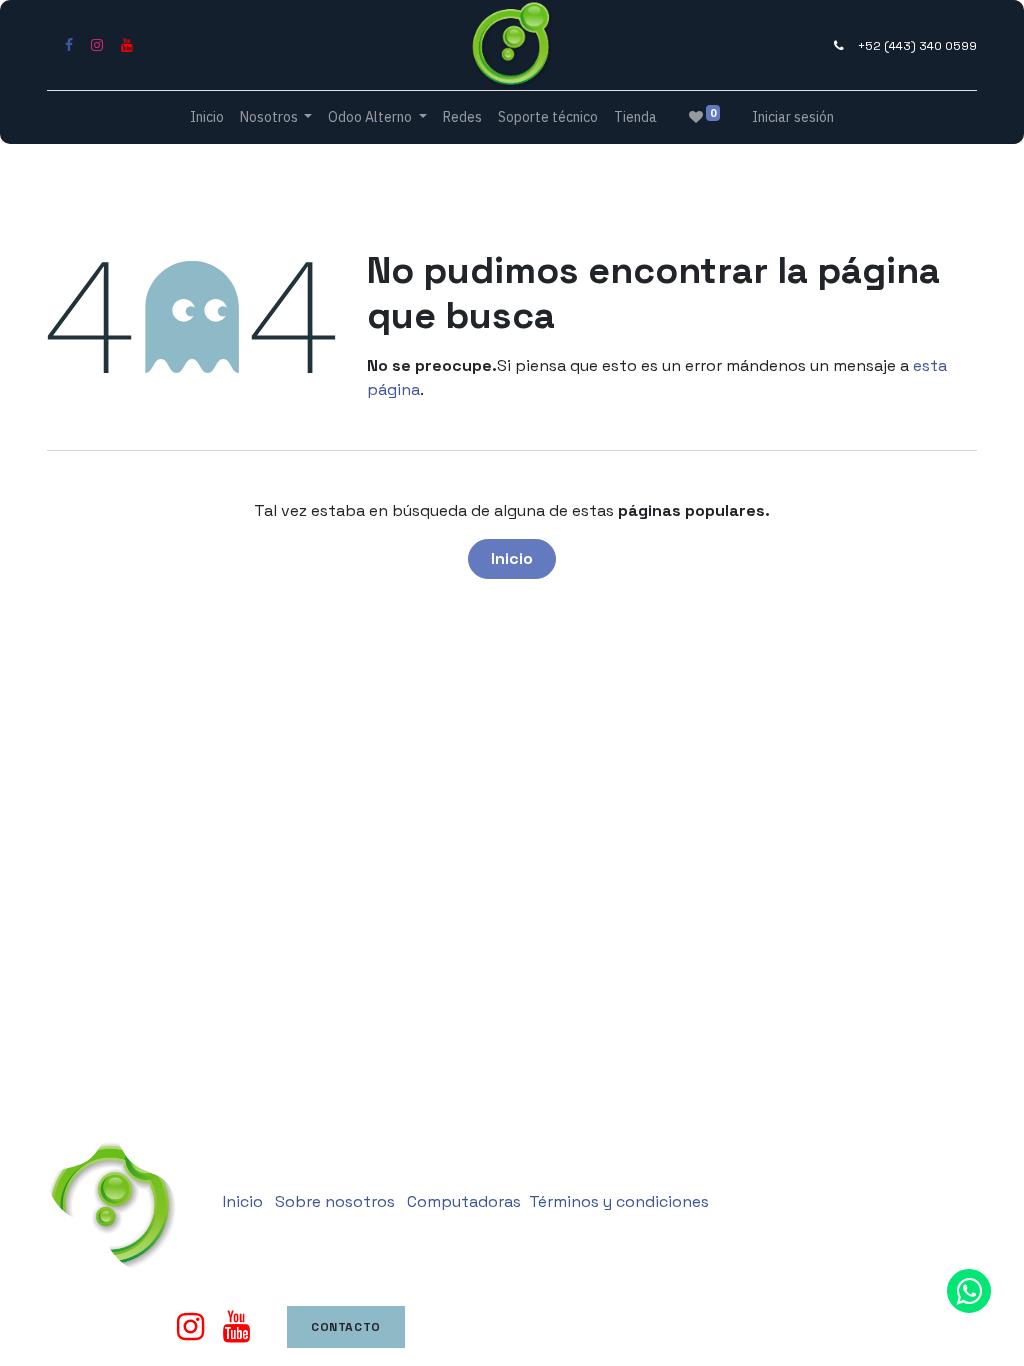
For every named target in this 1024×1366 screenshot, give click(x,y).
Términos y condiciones (619, 1201)
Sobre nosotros (335, 1201)
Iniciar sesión (793, 117)
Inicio (512, 558)
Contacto (346, 1327)
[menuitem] (207, 117)
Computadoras (464, 1201)
